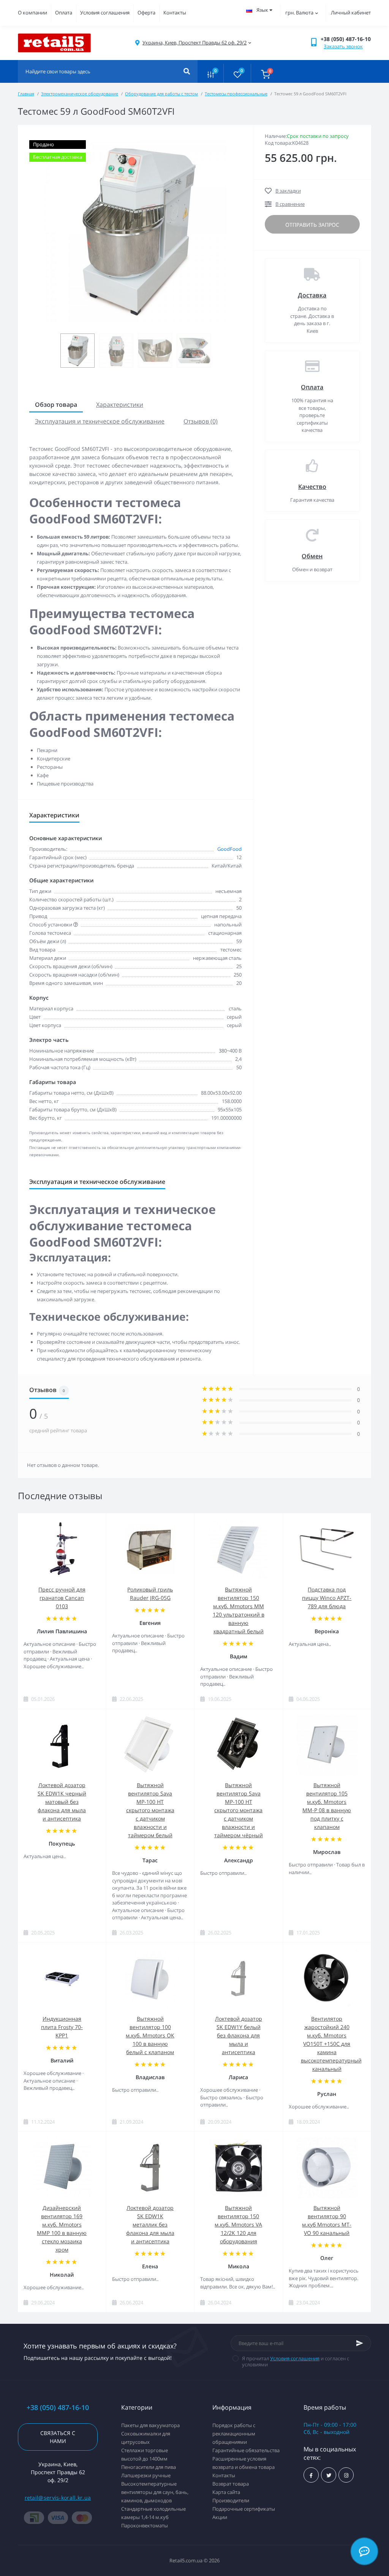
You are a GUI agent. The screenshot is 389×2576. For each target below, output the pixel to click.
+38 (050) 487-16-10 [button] (58, 2408)
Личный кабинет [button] (351, 13)
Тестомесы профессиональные (236, 94)
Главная (26, 94)
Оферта (146, 13)
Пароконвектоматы (145, 2525)
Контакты (175, 13)
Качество (312, 487)
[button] (194, 43)
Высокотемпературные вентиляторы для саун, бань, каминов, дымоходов (155, 2492)
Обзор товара (56, 405)
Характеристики (120, 405)
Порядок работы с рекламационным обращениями (234, 2434)
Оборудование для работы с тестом (161, 94)
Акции (220, 2517)
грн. (299, 13)
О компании (32, 13)
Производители (231, 2500)
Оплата (64, 13)
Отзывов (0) (201, 421)
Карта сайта (226, 2492)
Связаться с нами (58, 2437)
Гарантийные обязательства (246, 2450)
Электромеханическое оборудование (80, 94)
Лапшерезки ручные (146, 2475)
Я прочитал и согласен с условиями (296, 2361)
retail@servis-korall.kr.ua (58, 2498)
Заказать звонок (343, 46)
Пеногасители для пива (149, 2467)
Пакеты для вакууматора (150, 2425)
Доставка (312, 295)
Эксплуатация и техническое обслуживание (100, 421)
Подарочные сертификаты (244, 2509)
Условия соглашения (105, 13)
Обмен (312, 556)
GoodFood (229, 849)
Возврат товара (231, 2484)
